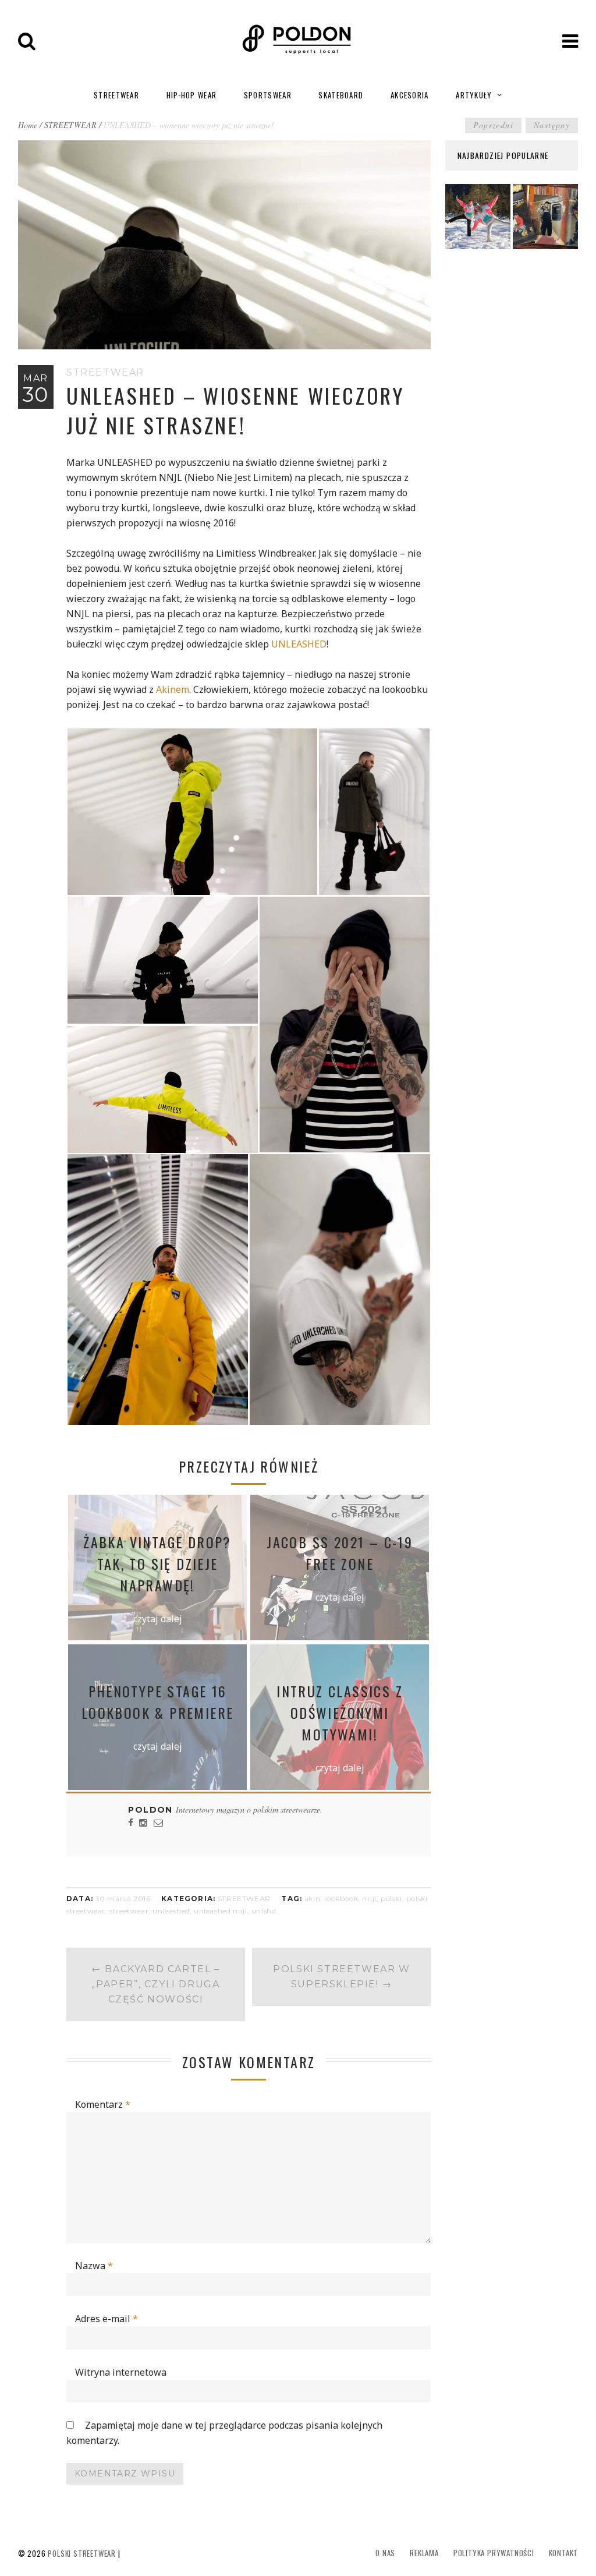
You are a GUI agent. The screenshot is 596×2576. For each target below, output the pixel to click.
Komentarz (103, 2104)
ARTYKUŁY (474, 95)
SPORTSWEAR (268, 95)
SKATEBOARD (341, 95)
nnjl (369, 1899)
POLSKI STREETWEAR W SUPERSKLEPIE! (341, 1977)
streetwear (129, 1911)
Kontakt (564, 2553)
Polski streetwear (82, 2553)
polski (391, 1899)
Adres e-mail (107, 2319)
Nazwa (94, 2266)
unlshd (264, 1911)
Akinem (173, 689)
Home (28, 125)
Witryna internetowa (121, 2372)
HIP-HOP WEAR (192, 95)
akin (312, 1899)
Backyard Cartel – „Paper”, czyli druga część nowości (155, 1984)
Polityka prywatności (494, 2553)
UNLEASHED (299, 644)
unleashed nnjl (220, 1911)
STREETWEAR (116, 95)
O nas (385, 2553)
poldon (152, 1810)
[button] (192, 812)
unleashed (171, 1911)
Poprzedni (493, 125)
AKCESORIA (410, 95)
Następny (552, 125)
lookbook (341, 1899)
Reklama (424, 2553)
